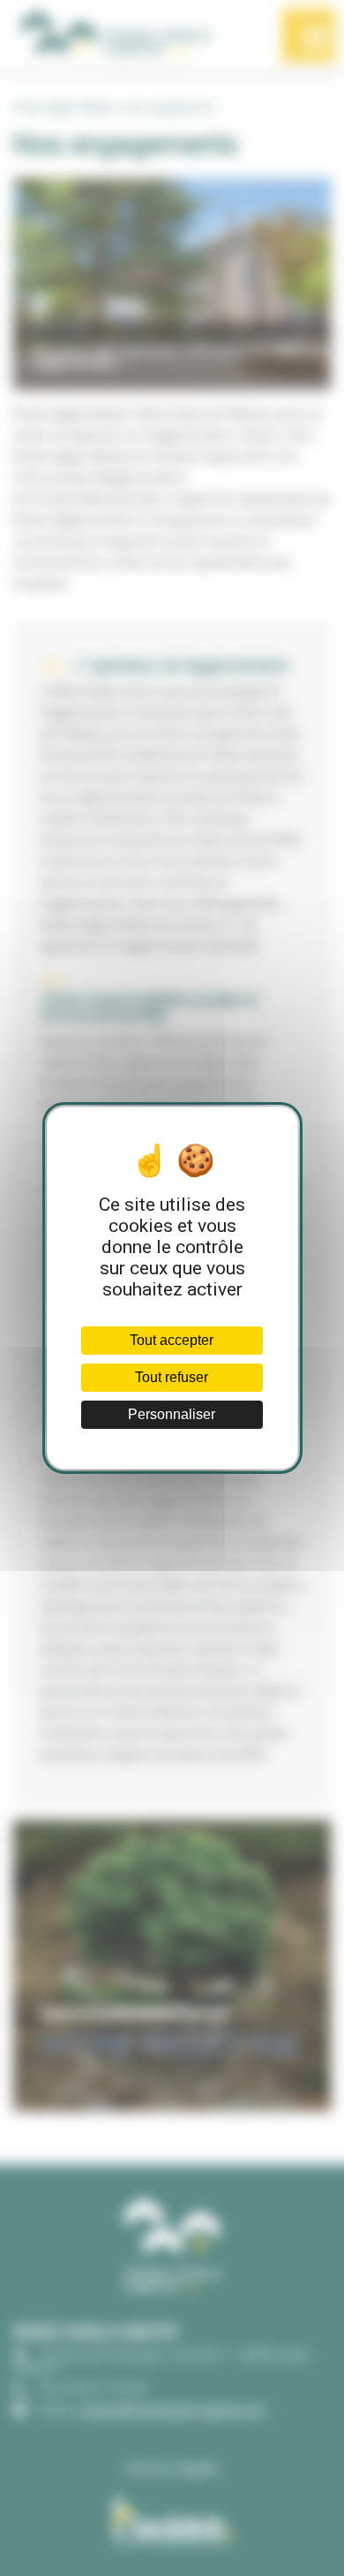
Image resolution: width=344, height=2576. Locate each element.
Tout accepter (172, 1340)
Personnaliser (172, 1414)
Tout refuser (172, 1377)
